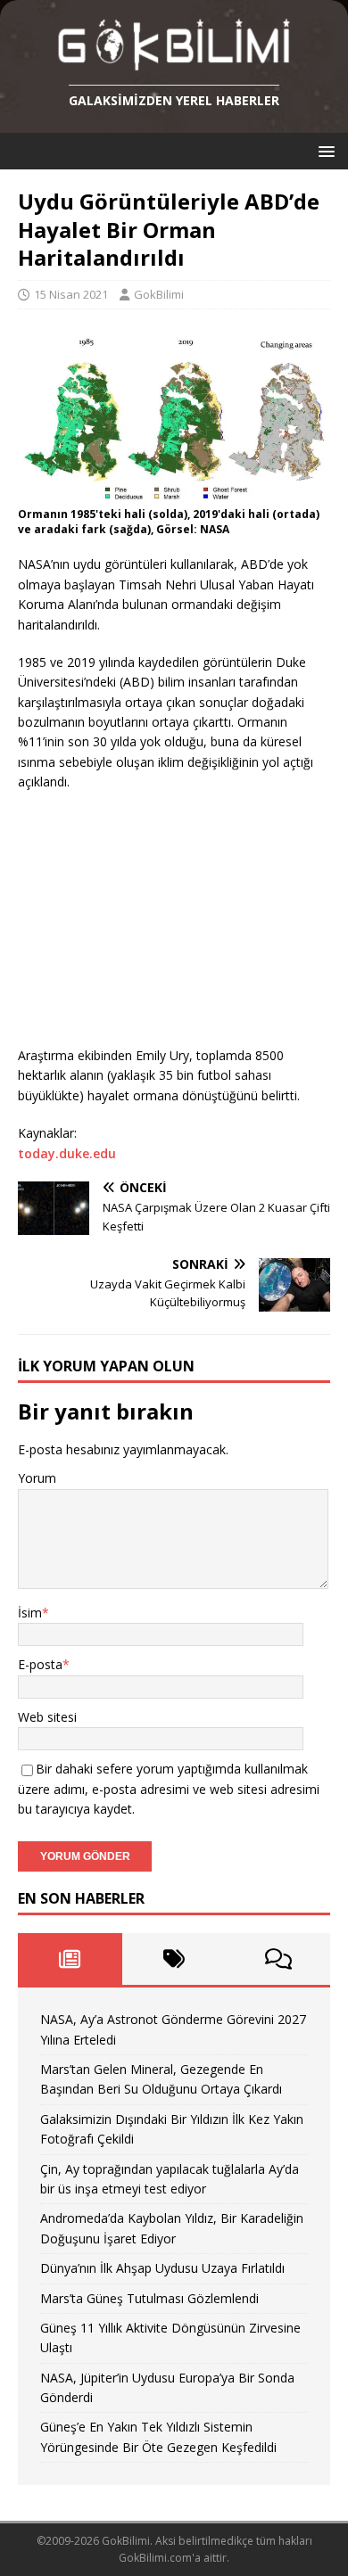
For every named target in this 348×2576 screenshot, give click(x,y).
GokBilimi (159, 294)
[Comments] (278, 1959)
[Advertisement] (152, 922)
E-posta (40, 1664)
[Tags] (174, 1959)
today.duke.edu (67, 1153)
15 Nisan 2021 (71, 294)
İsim (30, 1613)
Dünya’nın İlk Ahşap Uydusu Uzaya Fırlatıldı (162, 2268)
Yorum (37, 1478)
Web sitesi (47, 1717)
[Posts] (70, 1959)
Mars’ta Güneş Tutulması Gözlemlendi (149, 2298)
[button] (323, 150)
